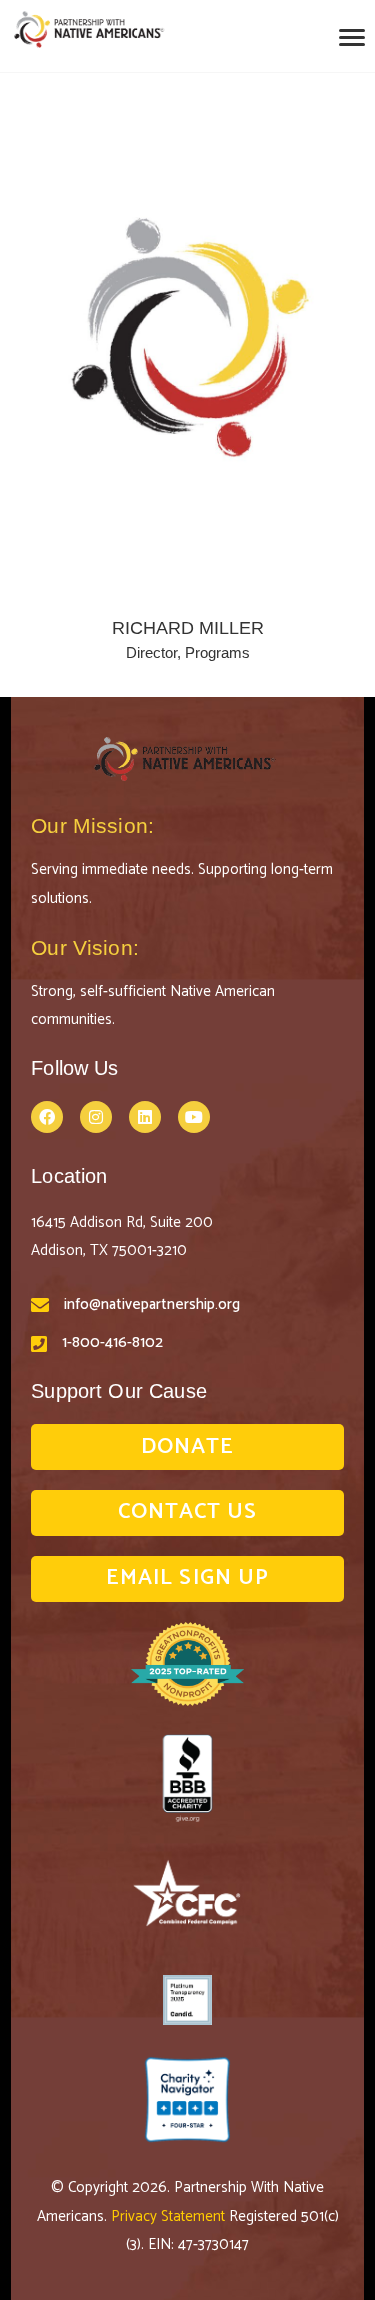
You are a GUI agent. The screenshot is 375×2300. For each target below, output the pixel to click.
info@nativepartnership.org (152, 1304)
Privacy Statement (170, 2216)
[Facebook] (47, 1117)
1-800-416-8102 (112, 1342)
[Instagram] (96, 1117)
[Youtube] (194, 1117)
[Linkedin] (145, 1117)
